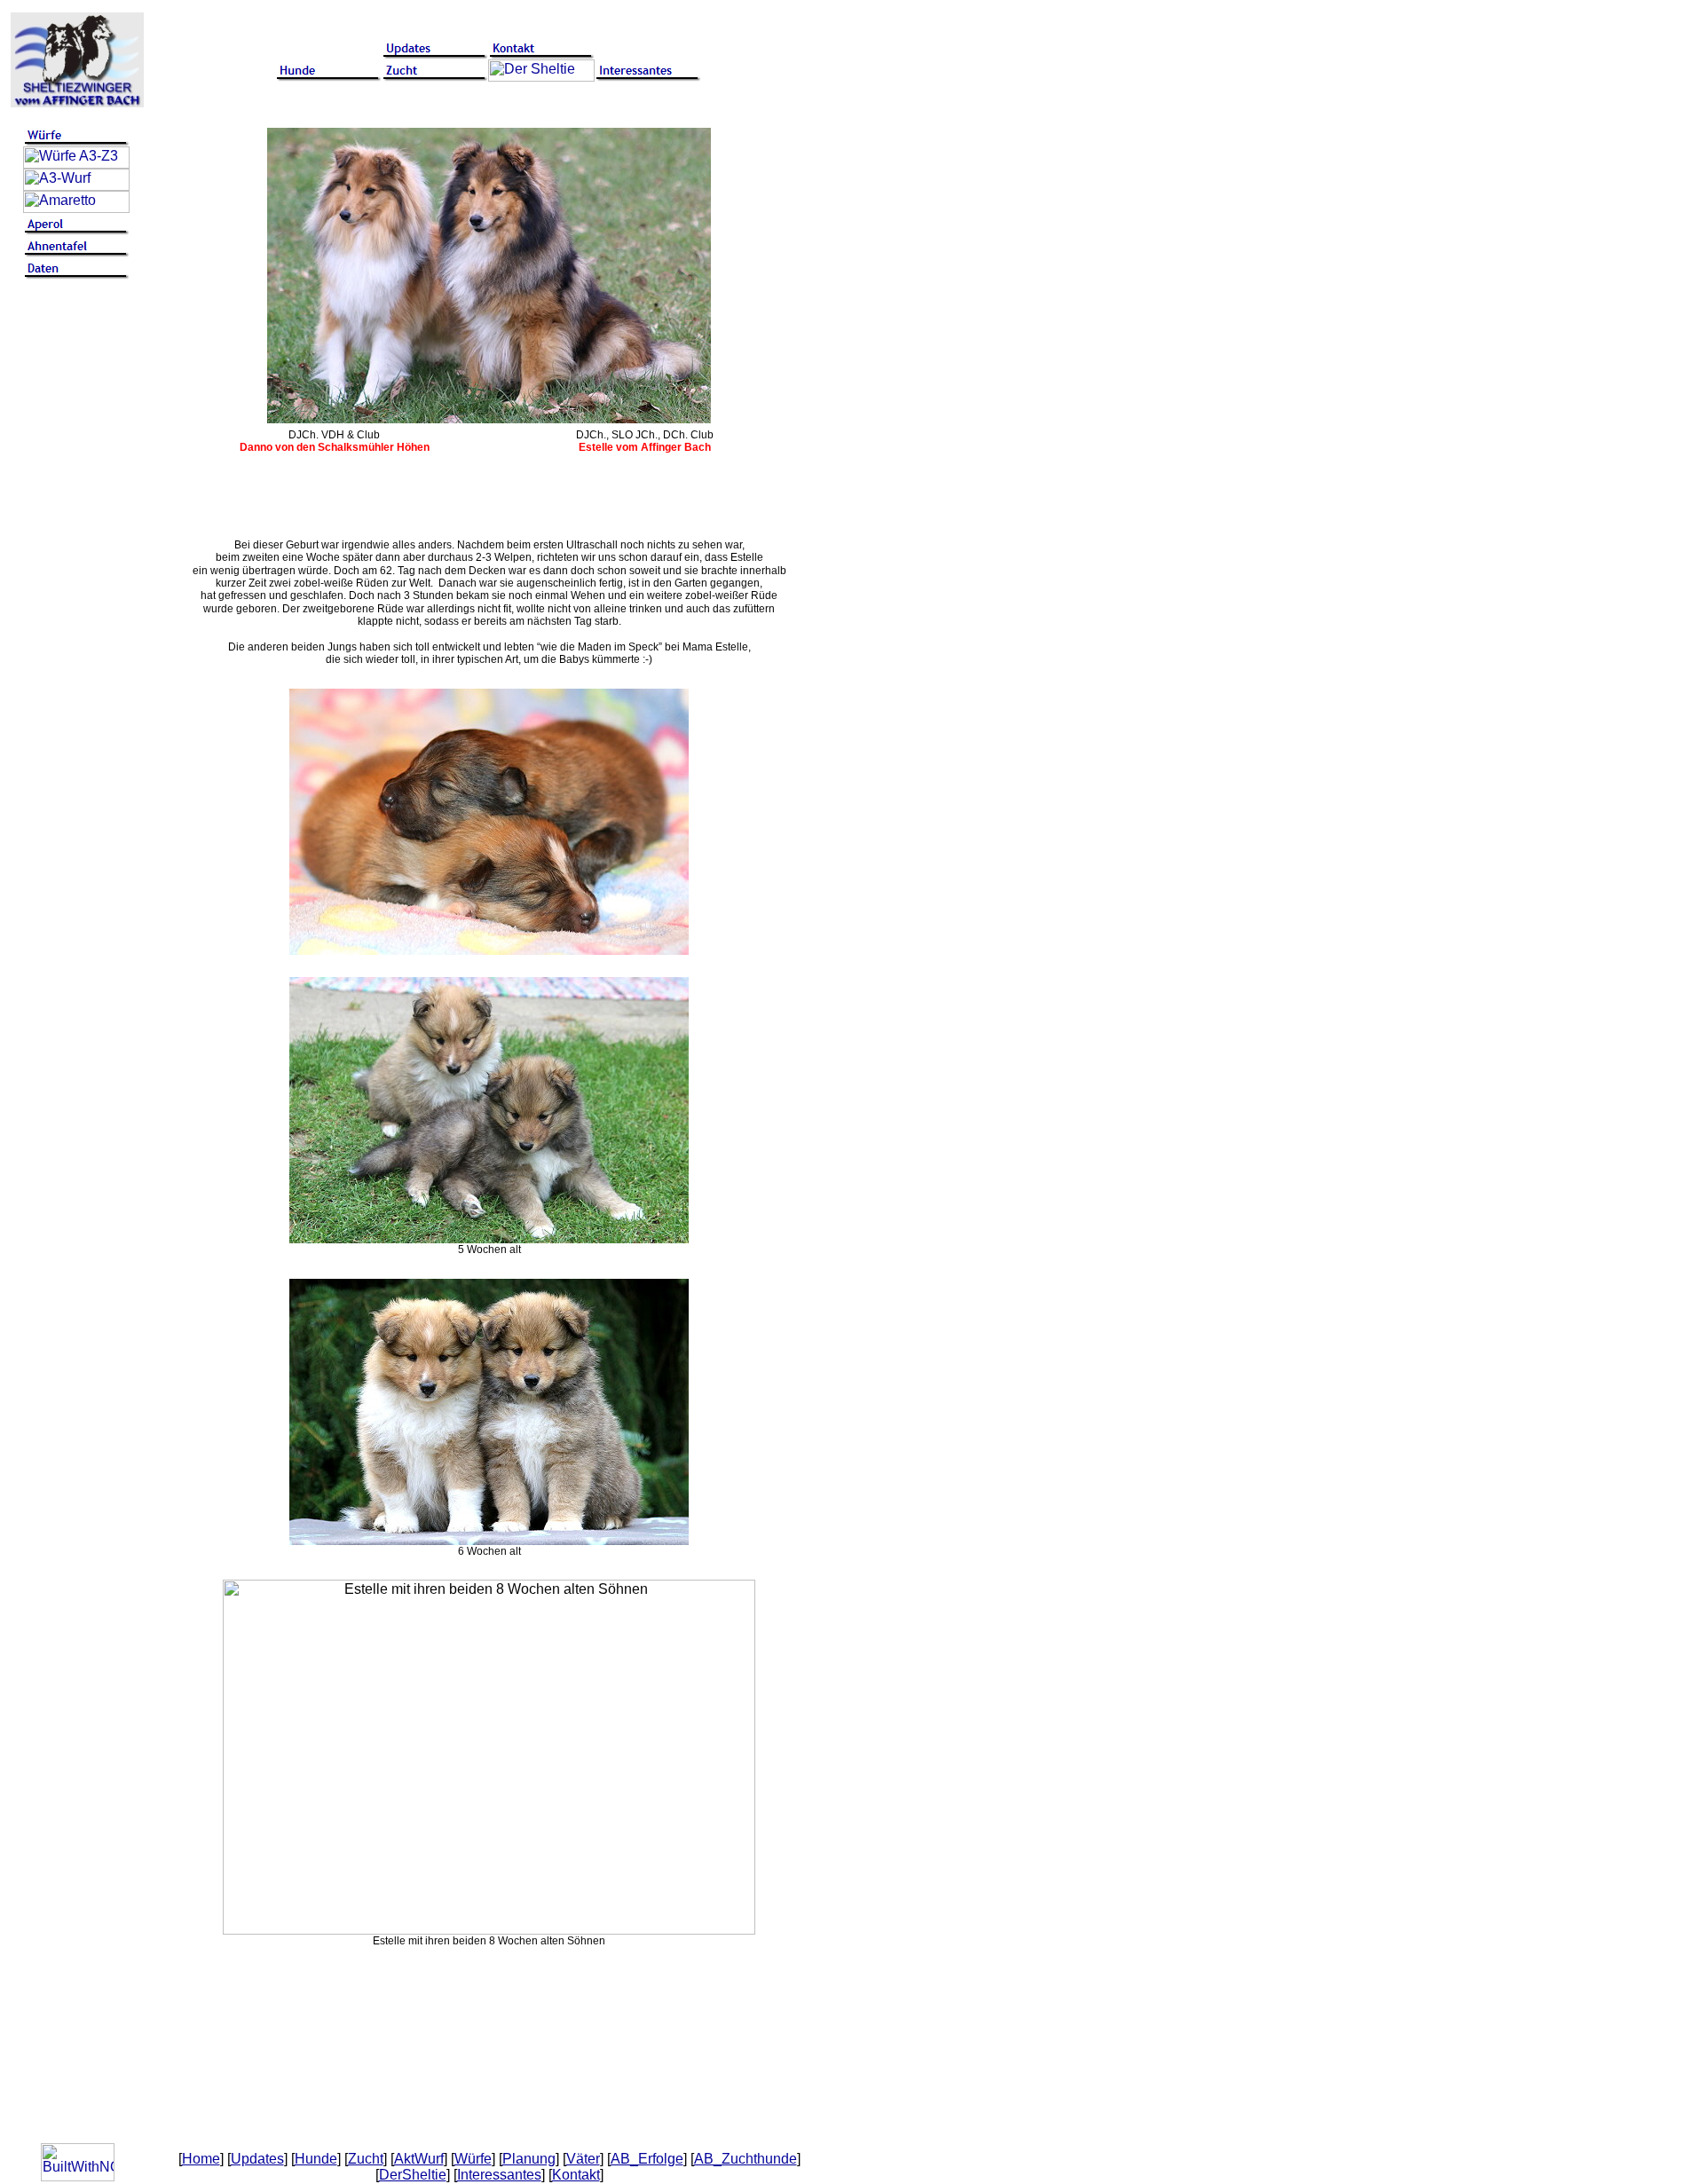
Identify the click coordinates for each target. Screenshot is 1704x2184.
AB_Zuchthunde (745, 2159)
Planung (529, 2159)
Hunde (316, 2159)
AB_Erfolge (647, 2159)
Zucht (366, 2159)
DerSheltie (413, 2175)
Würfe (473, 2159)
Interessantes (499, 2175)
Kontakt (576, 2175)
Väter (583, 2159)
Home (201, 2159)
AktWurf (419, 2159)
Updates (257, 2159)
